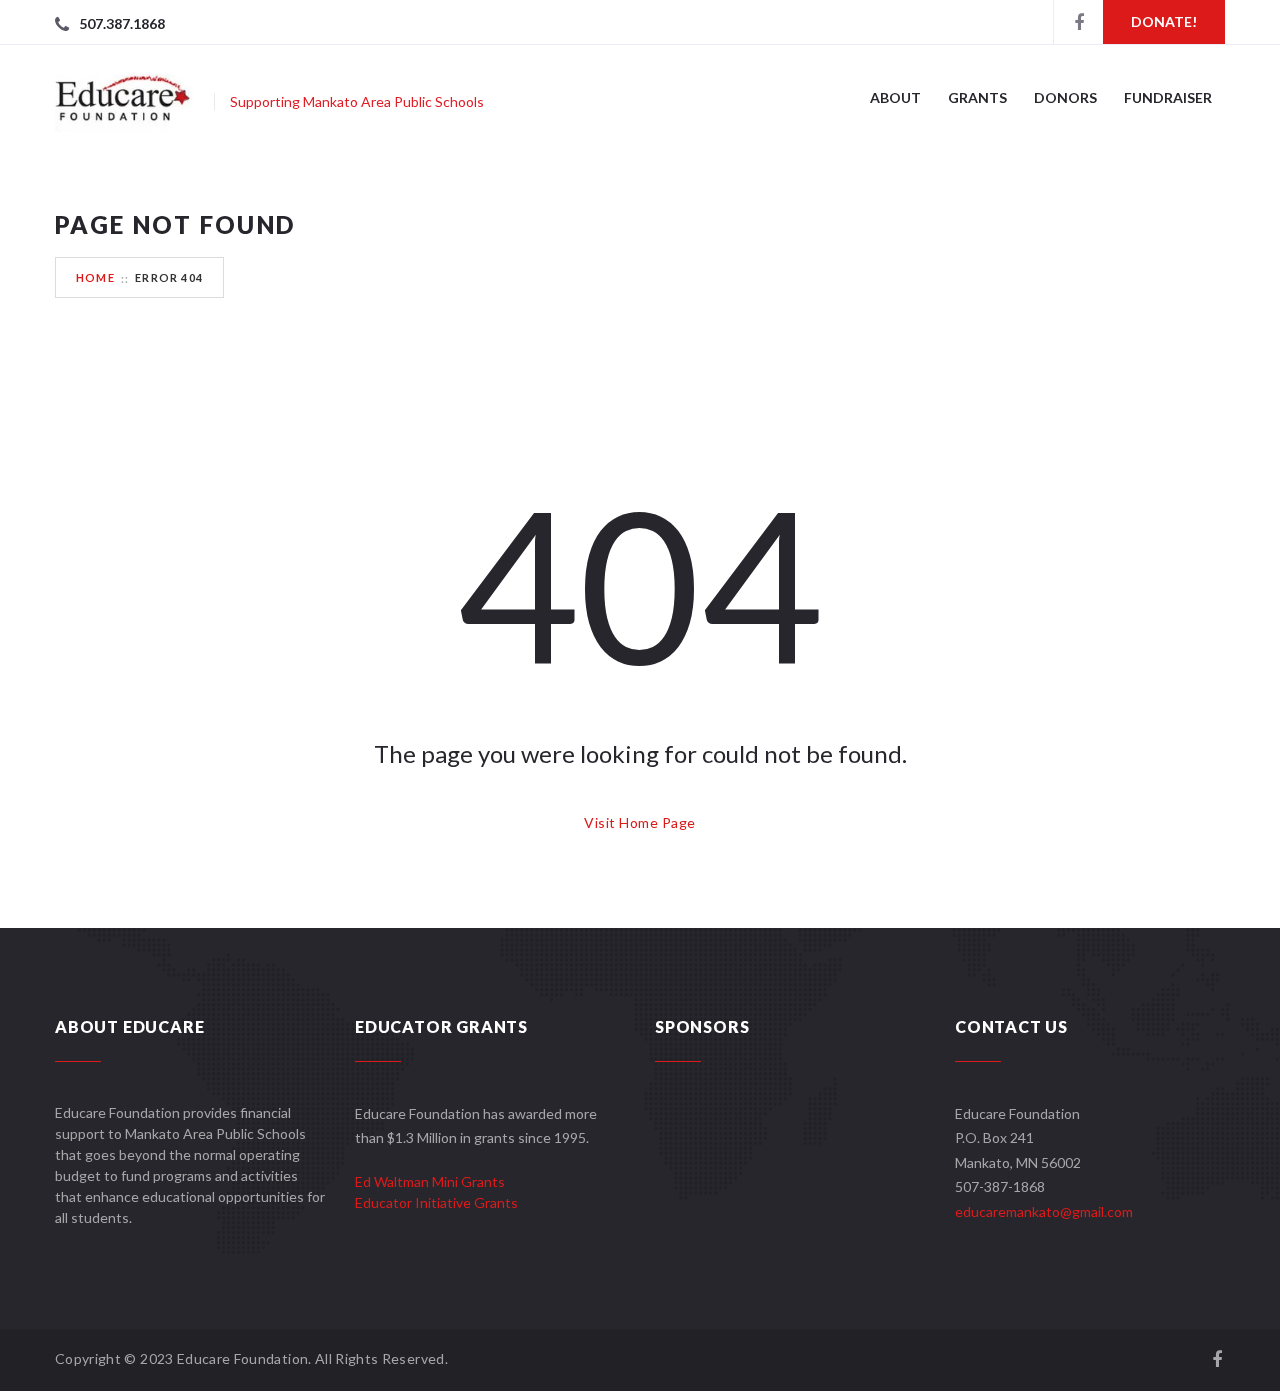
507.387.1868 (122, 23)
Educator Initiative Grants (436, 1202)
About (895, 97)
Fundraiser (1168, 97)
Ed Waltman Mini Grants (430, 1181)
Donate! (1164, 21)
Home (95, 277)
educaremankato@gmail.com (1044, 1211)
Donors (1065, 97)
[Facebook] (1078, 22)
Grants (977, 97)
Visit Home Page (639, 822)
